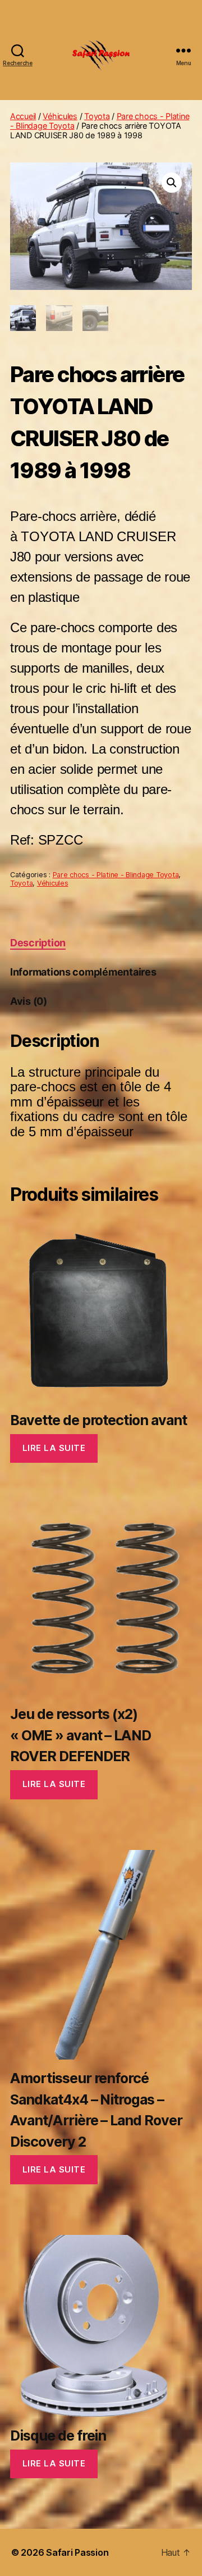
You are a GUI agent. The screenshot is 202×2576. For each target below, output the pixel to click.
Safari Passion (77, 2552)
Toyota (97, 116)
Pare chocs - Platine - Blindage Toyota (116, 875)
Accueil (23, 116)
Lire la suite (54, 1448)
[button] (172, 183)
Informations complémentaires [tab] (83, 972)
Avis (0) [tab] (29, 1001)
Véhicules (60, 116)
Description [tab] (38, 943)
